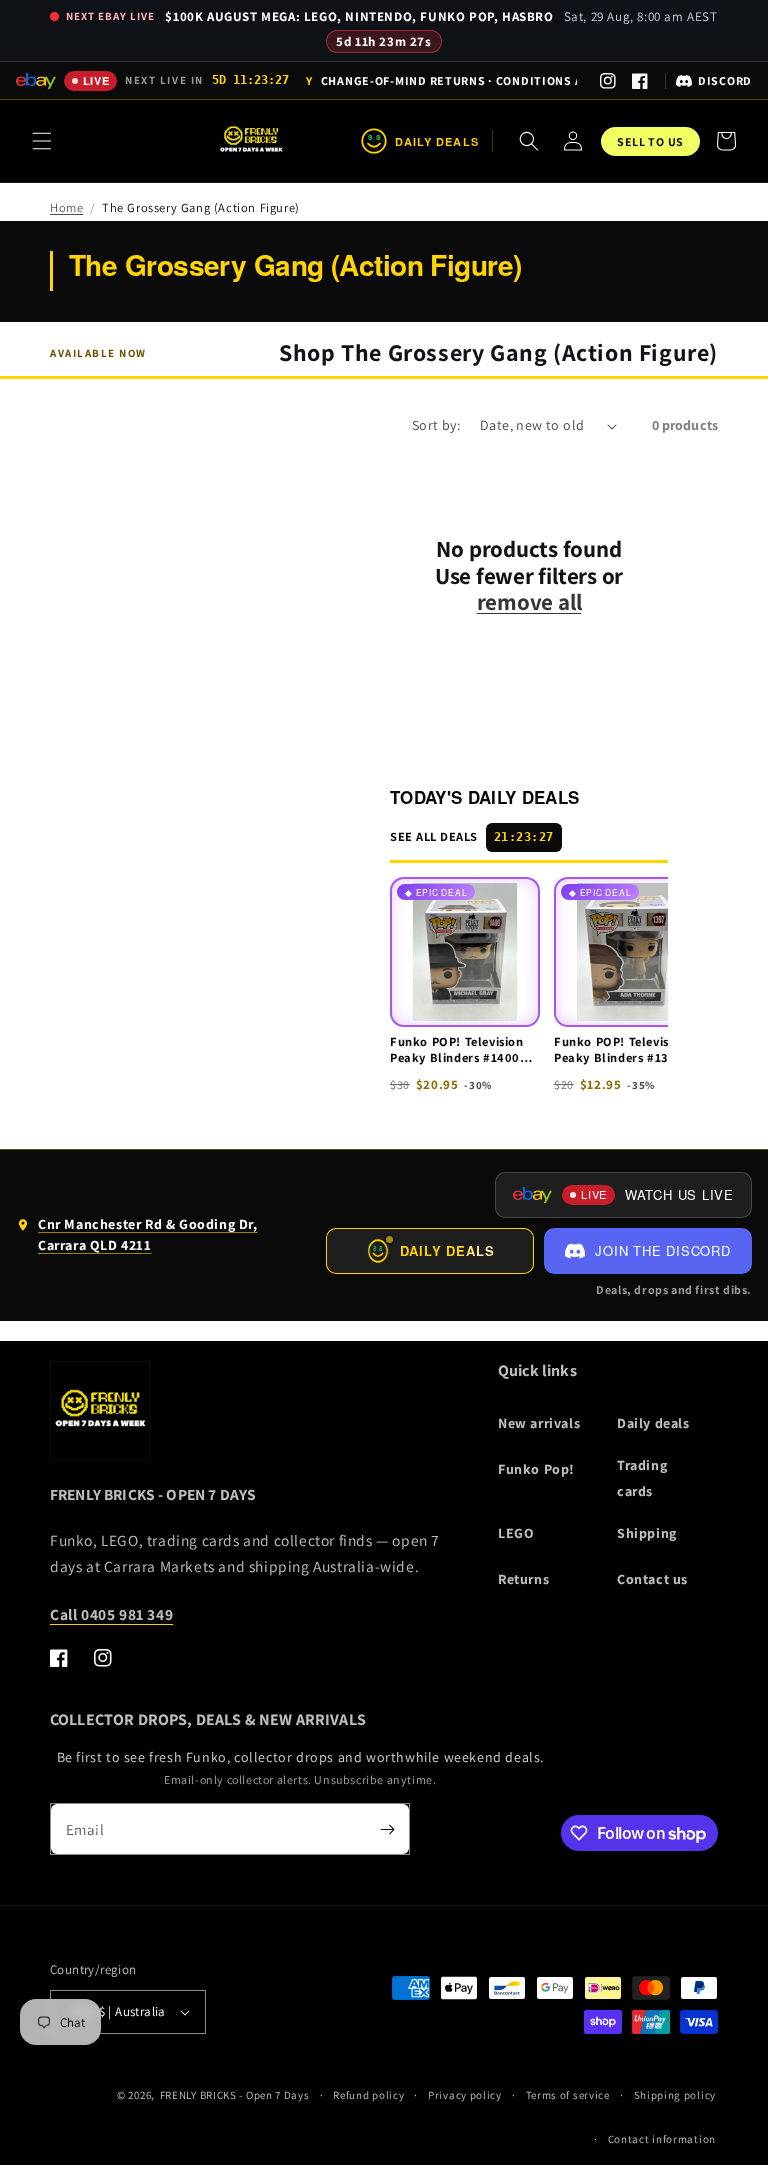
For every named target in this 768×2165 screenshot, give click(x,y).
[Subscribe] (387, 1829)
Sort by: (436, 425)
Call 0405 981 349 (111, 1614)
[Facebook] (640, 81)
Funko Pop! (536, 1469)
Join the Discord (662, 1250)
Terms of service (568, 2095)
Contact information (662, 2139)
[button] (42, 141)
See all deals (472, 836)
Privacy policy (465, 2095)
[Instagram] (608, 81)
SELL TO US (650, 141)
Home (66, 207)
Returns (523, 1579)
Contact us (652, 1579)
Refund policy (368, 2095)
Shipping (647, 1533)
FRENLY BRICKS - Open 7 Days (235, 2095)
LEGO (516, 1533)
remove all (529, 602)
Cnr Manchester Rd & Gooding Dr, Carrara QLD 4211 (137, 1239)
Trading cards (642, 1477)
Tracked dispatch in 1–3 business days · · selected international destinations (441, 82)
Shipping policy (675, 2095)
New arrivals (539, 1423)
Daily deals (653, 1423)
